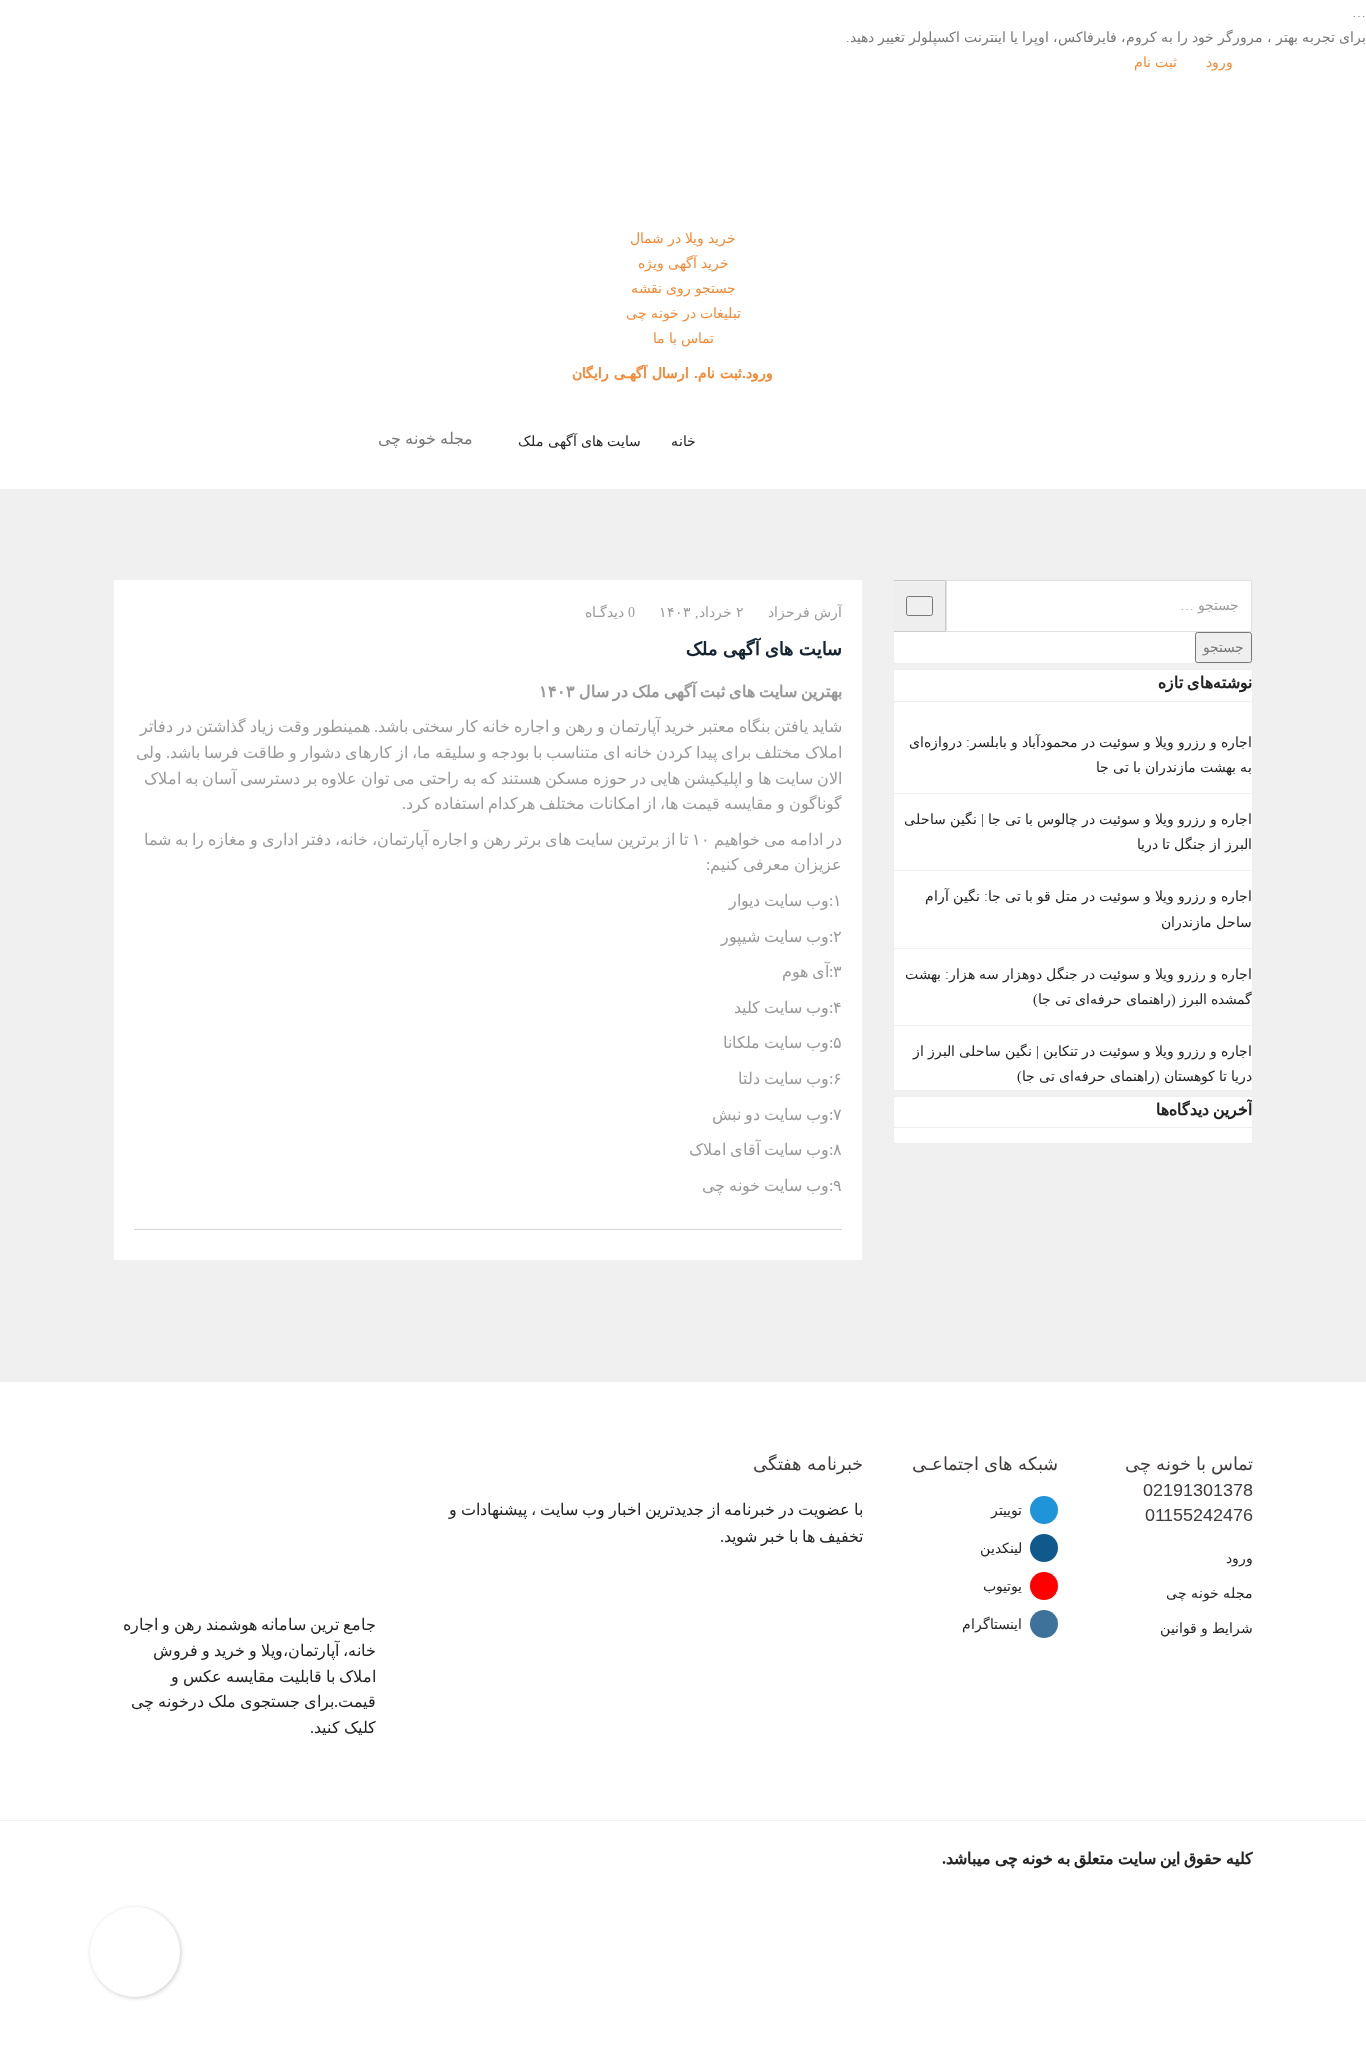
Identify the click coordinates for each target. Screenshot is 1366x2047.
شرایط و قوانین (1206, 1628)
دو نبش (736, 1114)
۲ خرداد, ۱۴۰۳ (701, 612)
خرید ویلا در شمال (683, 238)
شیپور (742, 936)
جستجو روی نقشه (683, 288)
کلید (747, 1007)
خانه (683, 441)
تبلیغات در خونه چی (683, 313)
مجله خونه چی (1209, 1593)
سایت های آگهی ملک (579, 441)
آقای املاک (724, 1149)
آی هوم (805, 971)
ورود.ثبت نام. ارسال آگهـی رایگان (675, 373)
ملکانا (741, 1042)
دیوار (744, 900)
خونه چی (731, 1185)
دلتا (749, 1078)
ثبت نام (1157, 62)
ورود (1221, 62)
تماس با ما (683, 338)
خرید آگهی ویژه (683, 263)
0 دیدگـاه (610, 612)
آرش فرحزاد (805, 612)
